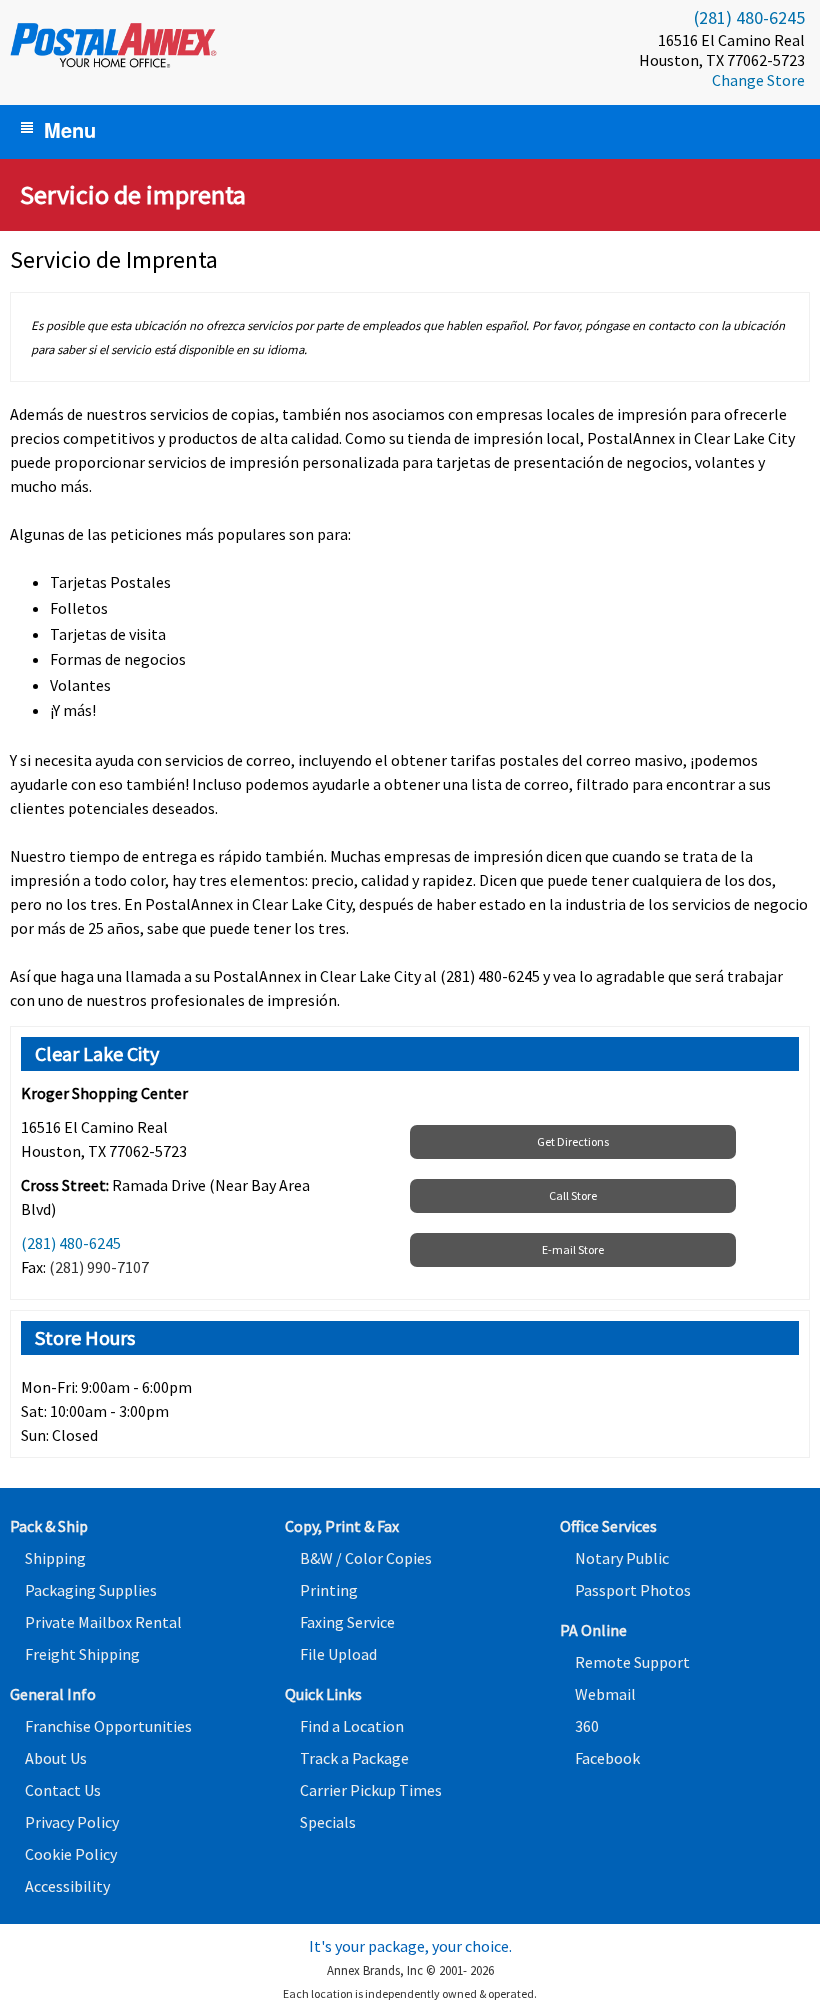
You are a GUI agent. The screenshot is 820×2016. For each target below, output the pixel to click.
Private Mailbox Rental (103, 1622)
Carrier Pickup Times (371, 1790)
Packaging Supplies (91, 1590)
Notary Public (622, 1558)
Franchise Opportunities (108, 1726)
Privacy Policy (72, 1822)
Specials (328, 1822)
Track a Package (354, 1758)
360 (587, 1726)
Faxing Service (347, 1622)
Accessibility (67, 1886)
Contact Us (63, 1790)
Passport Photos (633, 1590)
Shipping (55, 1558)
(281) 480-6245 (749, 17)
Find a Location (352, 1726)
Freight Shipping (82, 1654)
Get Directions (573, 1141)
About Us (56, 1758)
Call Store (573, 1195)
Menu (70, 129)
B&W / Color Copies (366, 1558)
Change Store (758, 80)
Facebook (607, 1758)
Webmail (605, 1694)
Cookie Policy (71, 1854)
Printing (329, 1590)
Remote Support (632, 1662)
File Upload (338, 1654)
